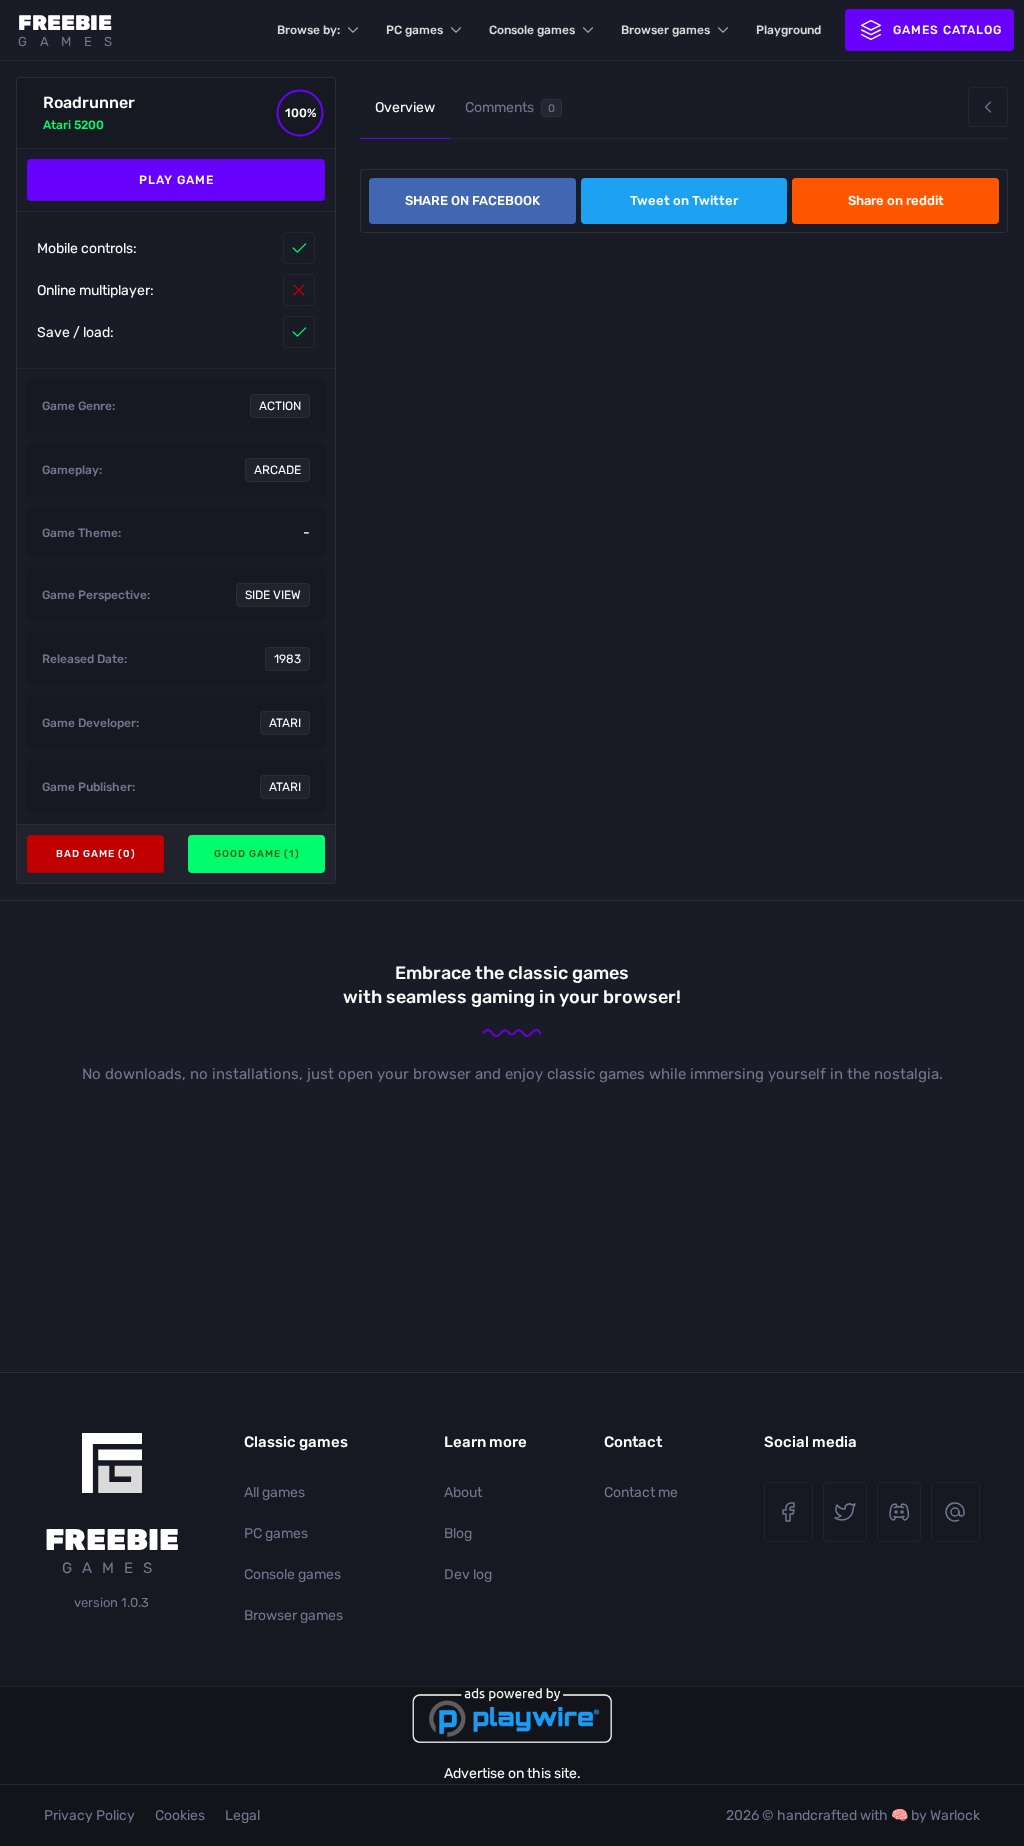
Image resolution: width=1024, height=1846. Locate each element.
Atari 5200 (73, 125)
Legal (242, 1815)
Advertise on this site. (512, 1773)
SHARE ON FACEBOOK (472, 200)
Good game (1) (257, 854)
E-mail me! (955, 1512)
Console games (532, 30)
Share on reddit (896, 200)
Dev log (468, 1574)
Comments (510, 107)
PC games (414, 30)
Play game (176, 180)
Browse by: (308, 30)
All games (274, 1492)
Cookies (180, 1815)
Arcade (277, 470)
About (463, 1492)
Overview (405, 107)
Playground (788, 30)
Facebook (788, 1512)
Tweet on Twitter (684, 200)
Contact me (641, 1492)
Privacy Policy (89, 1815)
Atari (285, 723)
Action (280, 406)
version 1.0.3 (111, 1602)
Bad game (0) (96, 854)
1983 (287, 659)
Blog (458, 1533)
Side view (273, 595)
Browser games (665, 30)
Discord (899, 1512)
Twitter (845, 1512)
